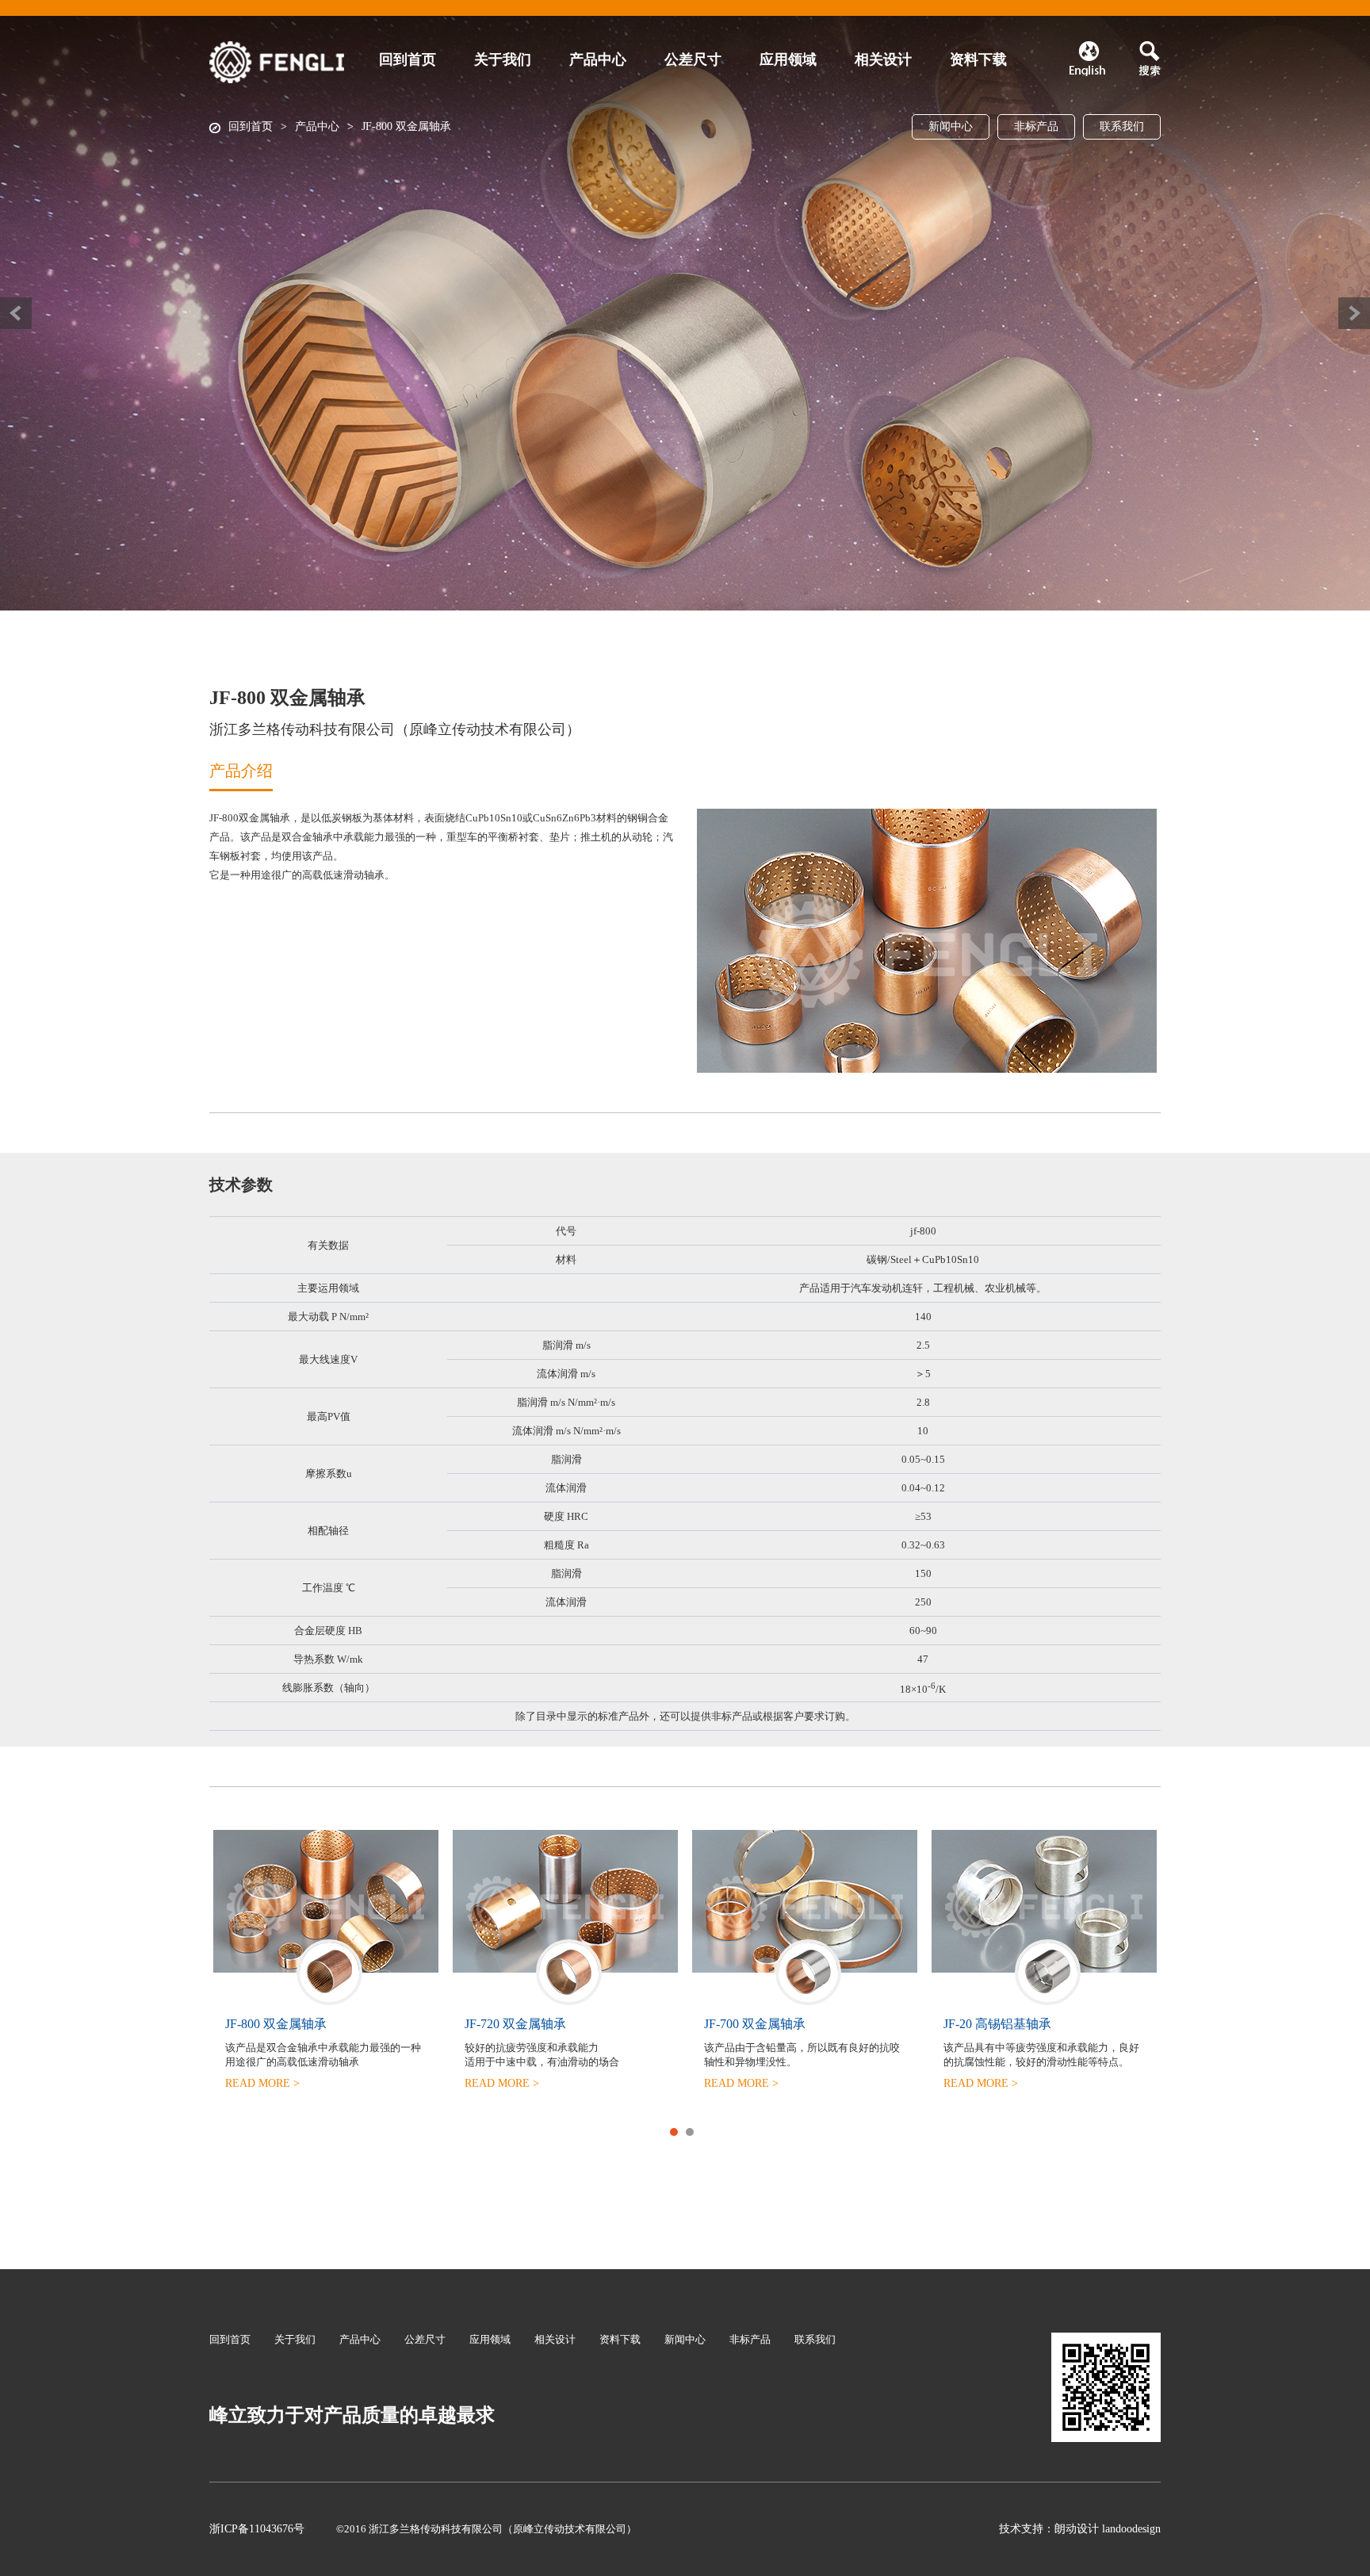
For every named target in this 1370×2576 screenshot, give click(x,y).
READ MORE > (262, 2098)
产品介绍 (241, 771)
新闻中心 (951, 126)
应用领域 (788, 59)
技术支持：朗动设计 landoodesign (1080, 2529)
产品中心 (317, 126)
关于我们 (503, 59)
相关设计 (883, 59)
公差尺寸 (693, 59)
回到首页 (251, 126)
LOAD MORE (685, 417)
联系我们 (1122, 126)
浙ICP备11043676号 (257, 2529)
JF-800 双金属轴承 (406, 126)
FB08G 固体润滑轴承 (284, 2024)
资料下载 (978, 59)
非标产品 (1036, 126)
